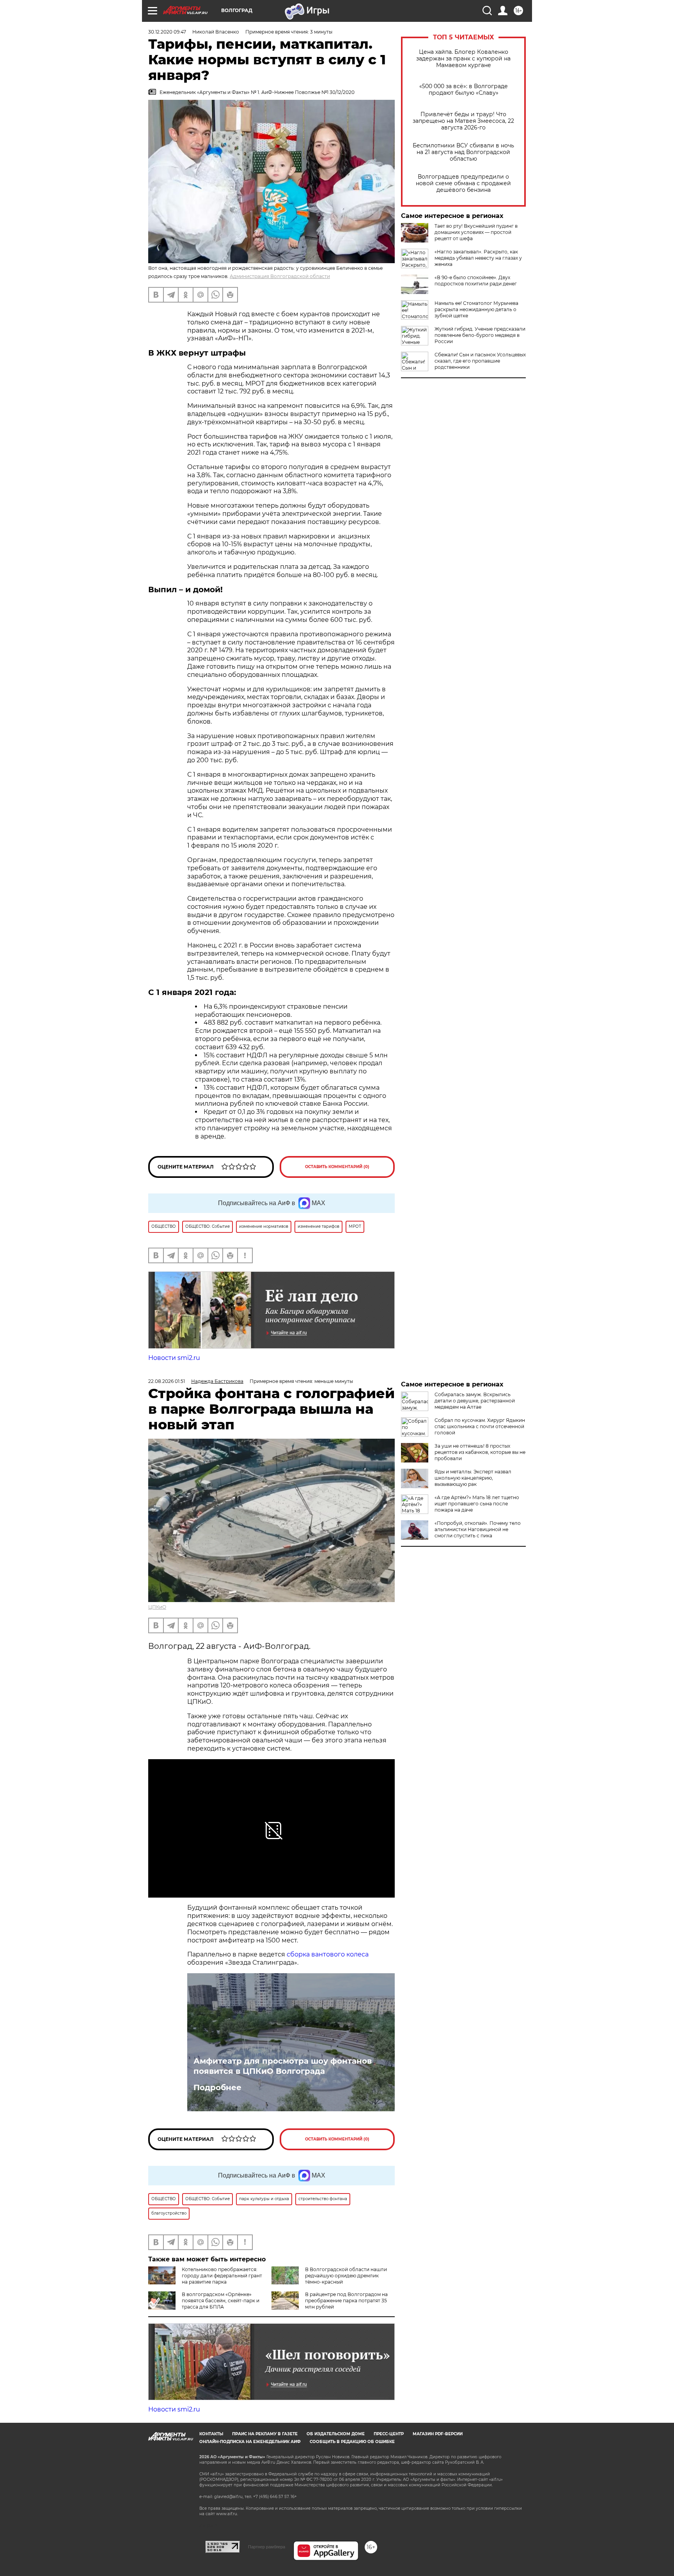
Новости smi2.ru (174, 1358)
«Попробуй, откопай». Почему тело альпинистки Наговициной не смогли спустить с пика (478, 1529)
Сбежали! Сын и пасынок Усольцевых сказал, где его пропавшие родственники (480, 361)
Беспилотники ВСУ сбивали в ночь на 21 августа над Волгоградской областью (463, 152)
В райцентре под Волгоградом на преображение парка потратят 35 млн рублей (346, 2301)
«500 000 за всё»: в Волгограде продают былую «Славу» (464, 90)
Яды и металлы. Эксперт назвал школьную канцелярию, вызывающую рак (473, 1478)
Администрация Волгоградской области (280, 276)
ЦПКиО (157, 1607)
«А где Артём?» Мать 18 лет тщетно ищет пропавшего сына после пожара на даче (477, 1504)
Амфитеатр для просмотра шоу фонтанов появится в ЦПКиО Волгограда (283, 2066)
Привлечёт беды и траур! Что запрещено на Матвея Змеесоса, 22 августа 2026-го (463, 121)
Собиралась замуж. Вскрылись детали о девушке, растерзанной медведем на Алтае (475, 1401)
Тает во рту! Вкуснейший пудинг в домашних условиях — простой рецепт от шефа (476, 232)
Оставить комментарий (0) (337, 1167)
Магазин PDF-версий (438, 2434)
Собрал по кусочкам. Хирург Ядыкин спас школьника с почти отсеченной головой (480, 1426)
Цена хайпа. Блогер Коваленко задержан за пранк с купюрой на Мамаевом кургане (463, 59)
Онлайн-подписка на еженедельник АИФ (250, 2442)
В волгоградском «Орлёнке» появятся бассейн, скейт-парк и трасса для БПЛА (221, 2301)
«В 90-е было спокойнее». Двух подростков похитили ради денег (476, 281)
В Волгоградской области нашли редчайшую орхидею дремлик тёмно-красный (346, 2276)
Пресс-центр (389, 2434)
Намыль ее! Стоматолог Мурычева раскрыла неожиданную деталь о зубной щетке (476, 309)
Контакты (211, 2434)
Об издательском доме (336, 2434)
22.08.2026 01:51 (167, 1381)
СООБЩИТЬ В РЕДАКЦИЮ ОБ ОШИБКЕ (352, 2442)
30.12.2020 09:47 (167, 32)
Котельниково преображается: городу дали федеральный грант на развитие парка (222, 2276)
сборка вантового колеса (328, 1954)
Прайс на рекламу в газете (265, 2434)
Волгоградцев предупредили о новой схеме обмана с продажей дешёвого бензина (463, 183)
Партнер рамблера (267, 2547)
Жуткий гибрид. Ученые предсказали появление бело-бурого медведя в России (480, 335)
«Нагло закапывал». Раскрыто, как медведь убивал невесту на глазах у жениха (478, 258)
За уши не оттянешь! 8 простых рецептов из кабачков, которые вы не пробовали (480, 1452)
